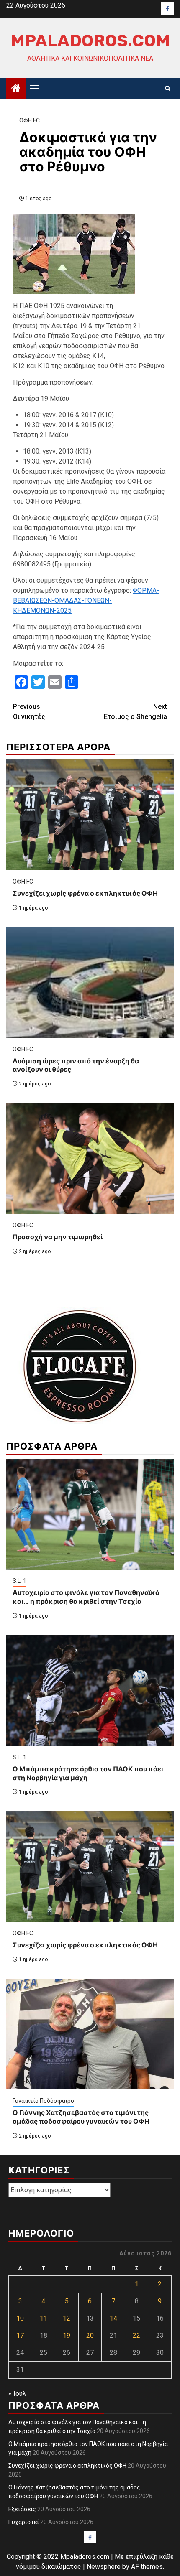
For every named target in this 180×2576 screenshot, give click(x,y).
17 (20, 2335)
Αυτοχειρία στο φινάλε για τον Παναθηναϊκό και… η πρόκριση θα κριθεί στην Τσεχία (86, 1597)
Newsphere (104, 2567)
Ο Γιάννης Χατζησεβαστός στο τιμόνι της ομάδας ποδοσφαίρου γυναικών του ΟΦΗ (81, 2117)
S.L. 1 (19, 1581)
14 (113, 2318)
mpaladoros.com (90, 41)
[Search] (168, 89)
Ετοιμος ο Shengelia (135, 712)
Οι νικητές (29, 712)
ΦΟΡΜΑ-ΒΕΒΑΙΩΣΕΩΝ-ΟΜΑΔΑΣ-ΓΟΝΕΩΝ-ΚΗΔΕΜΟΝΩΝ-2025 (86, 600)
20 (90, 2335)
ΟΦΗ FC (30, 120)
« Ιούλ (17, 2394)
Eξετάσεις (22, 2509)
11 (44, 2318)
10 (20, 2318)
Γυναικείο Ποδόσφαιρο (43, 2101)
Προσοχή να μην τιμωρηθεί (58, 1237)
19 (67, 2335)
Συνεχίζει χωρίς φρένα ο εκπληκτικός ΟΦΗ (85, 893)
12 (67, 2318)
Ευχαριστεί (24, 2522)
